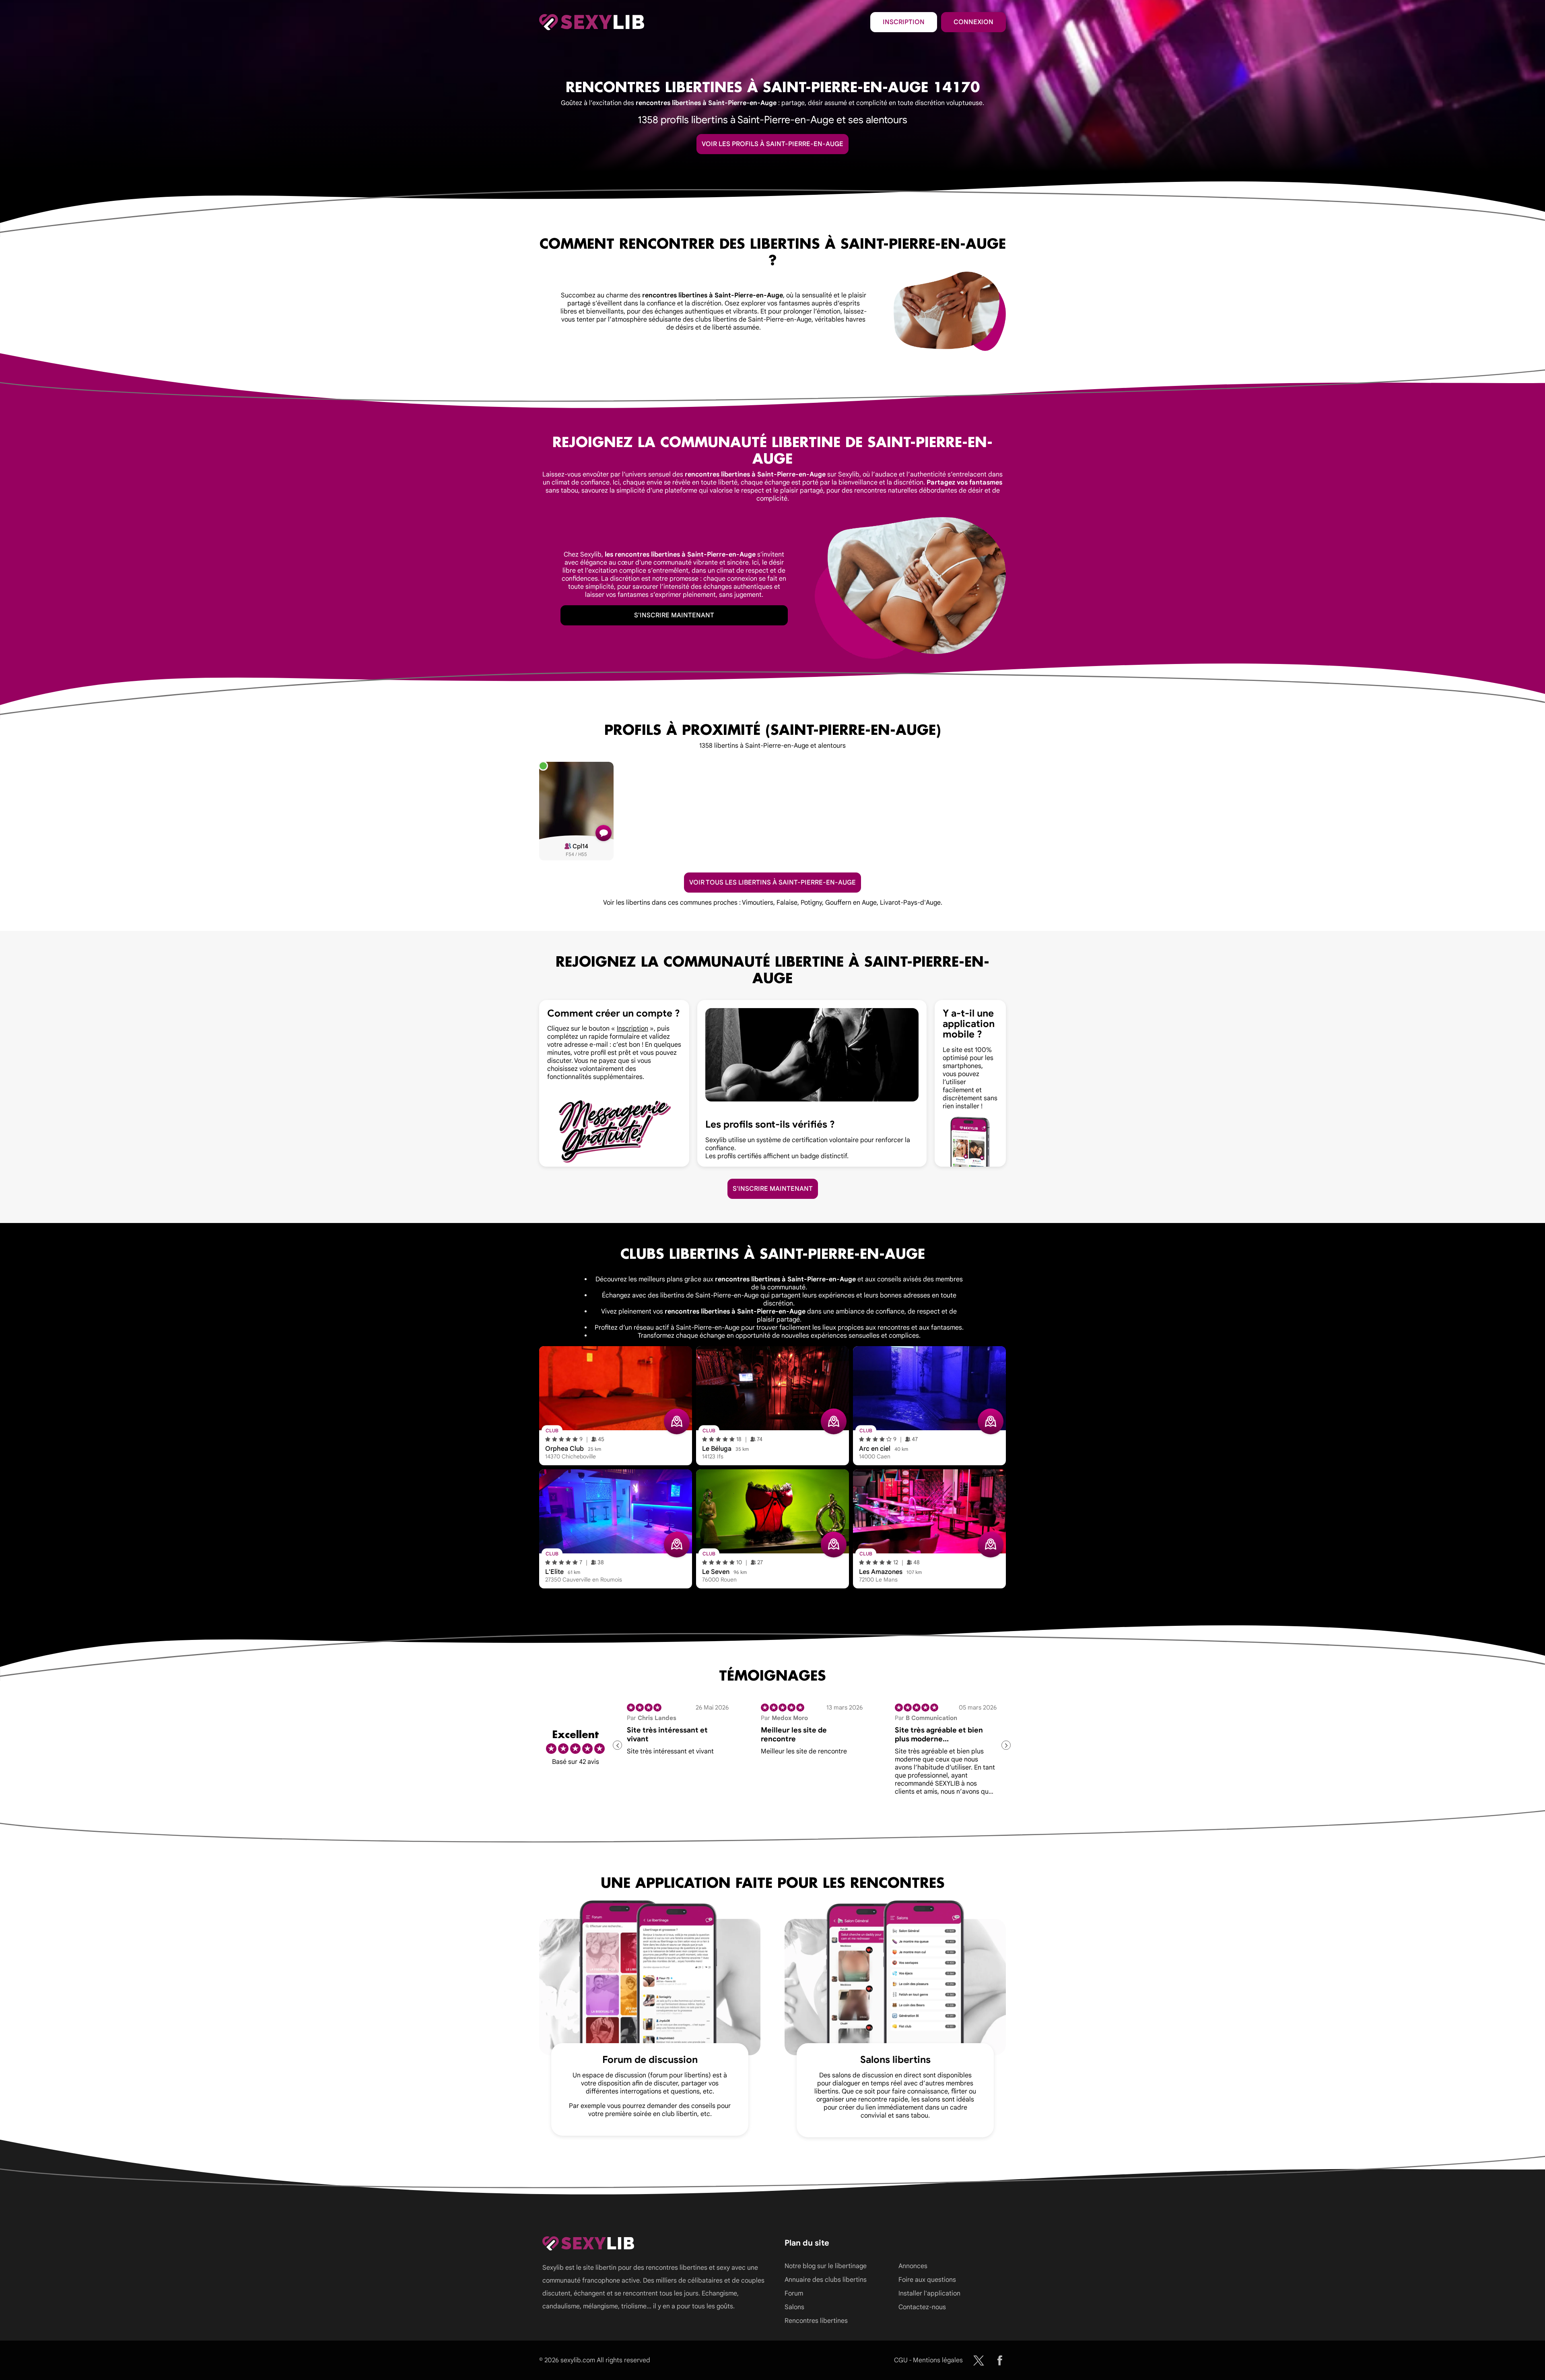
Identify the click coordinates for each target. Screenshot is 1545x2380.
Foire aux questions (927, 2280)
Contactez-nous (922, 2307)
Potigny (811, 903)
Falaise (787, 903)
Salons (794, 2307)
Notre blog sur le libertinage (826, 2266)
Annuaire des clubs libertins (826, 2280)
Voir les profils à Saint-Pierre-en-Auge (772, 144)
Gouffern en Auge (851, 903)
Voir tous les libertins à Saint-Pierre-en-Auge (772, 883)
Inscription (904, 22)
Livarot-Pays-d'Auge (910, 903)
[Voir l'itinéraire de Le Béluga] (834, 1421)
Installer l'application (929, 2293)
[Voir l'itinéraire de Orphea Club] (677, 1421)
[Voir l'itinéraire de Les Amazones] (991, 1545)
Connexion (973, 22)
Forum (794, 2293)
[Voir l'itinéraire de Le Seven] (834, 1545)
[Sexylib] (979, 2360)
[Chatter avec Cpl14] (604, 833)
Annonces (913, 2266)
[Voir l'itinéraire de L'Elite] (677, 1545)
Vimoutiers (758, 903)
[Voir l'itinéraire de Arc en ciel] (991, 1421)
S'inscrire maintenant (674, 615)
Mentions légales (938, 2360)
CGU (901, 2360)
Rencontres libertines (816, 2321)
